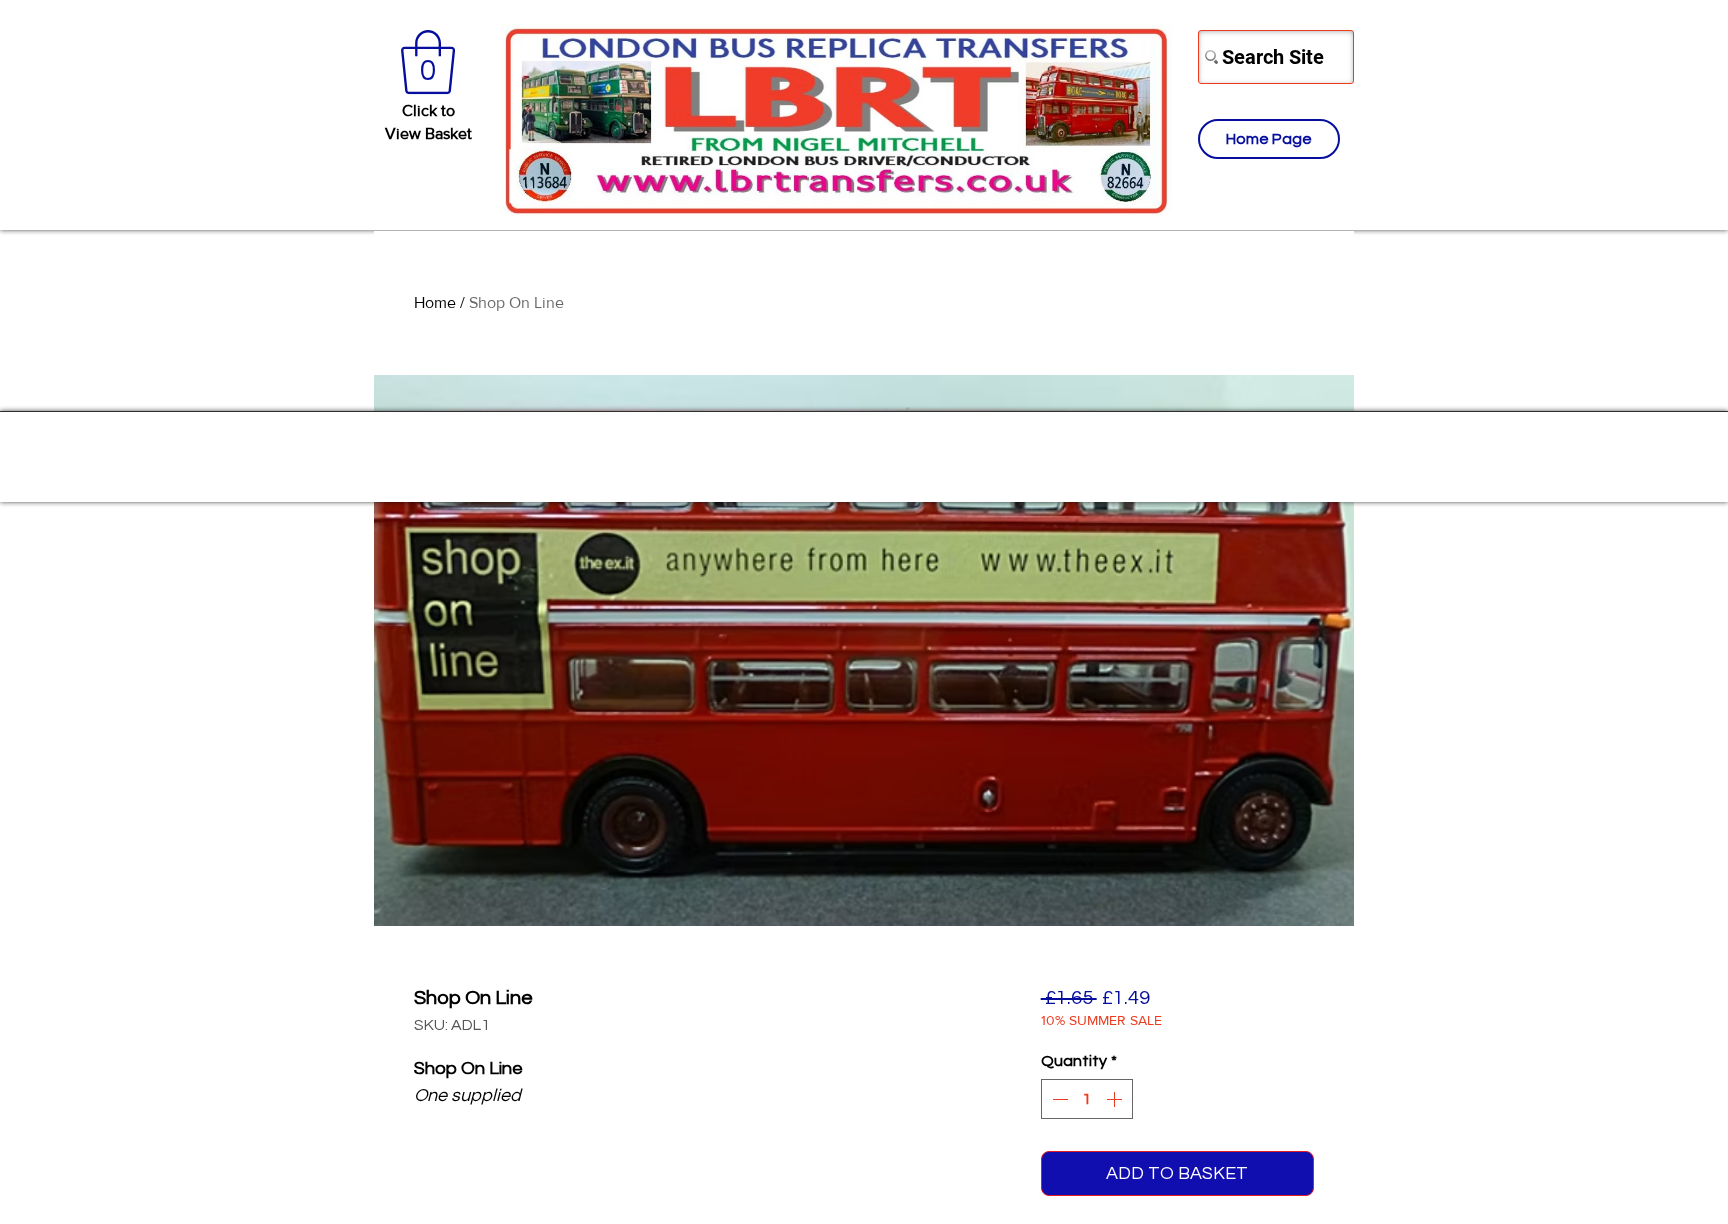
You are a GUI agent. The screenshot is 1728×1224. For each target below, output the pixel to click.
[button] (428, 62)
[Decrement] (1058, 1099)
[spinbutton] (1087, 1099)
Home (435, 302)
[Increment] (1116, 1099)
